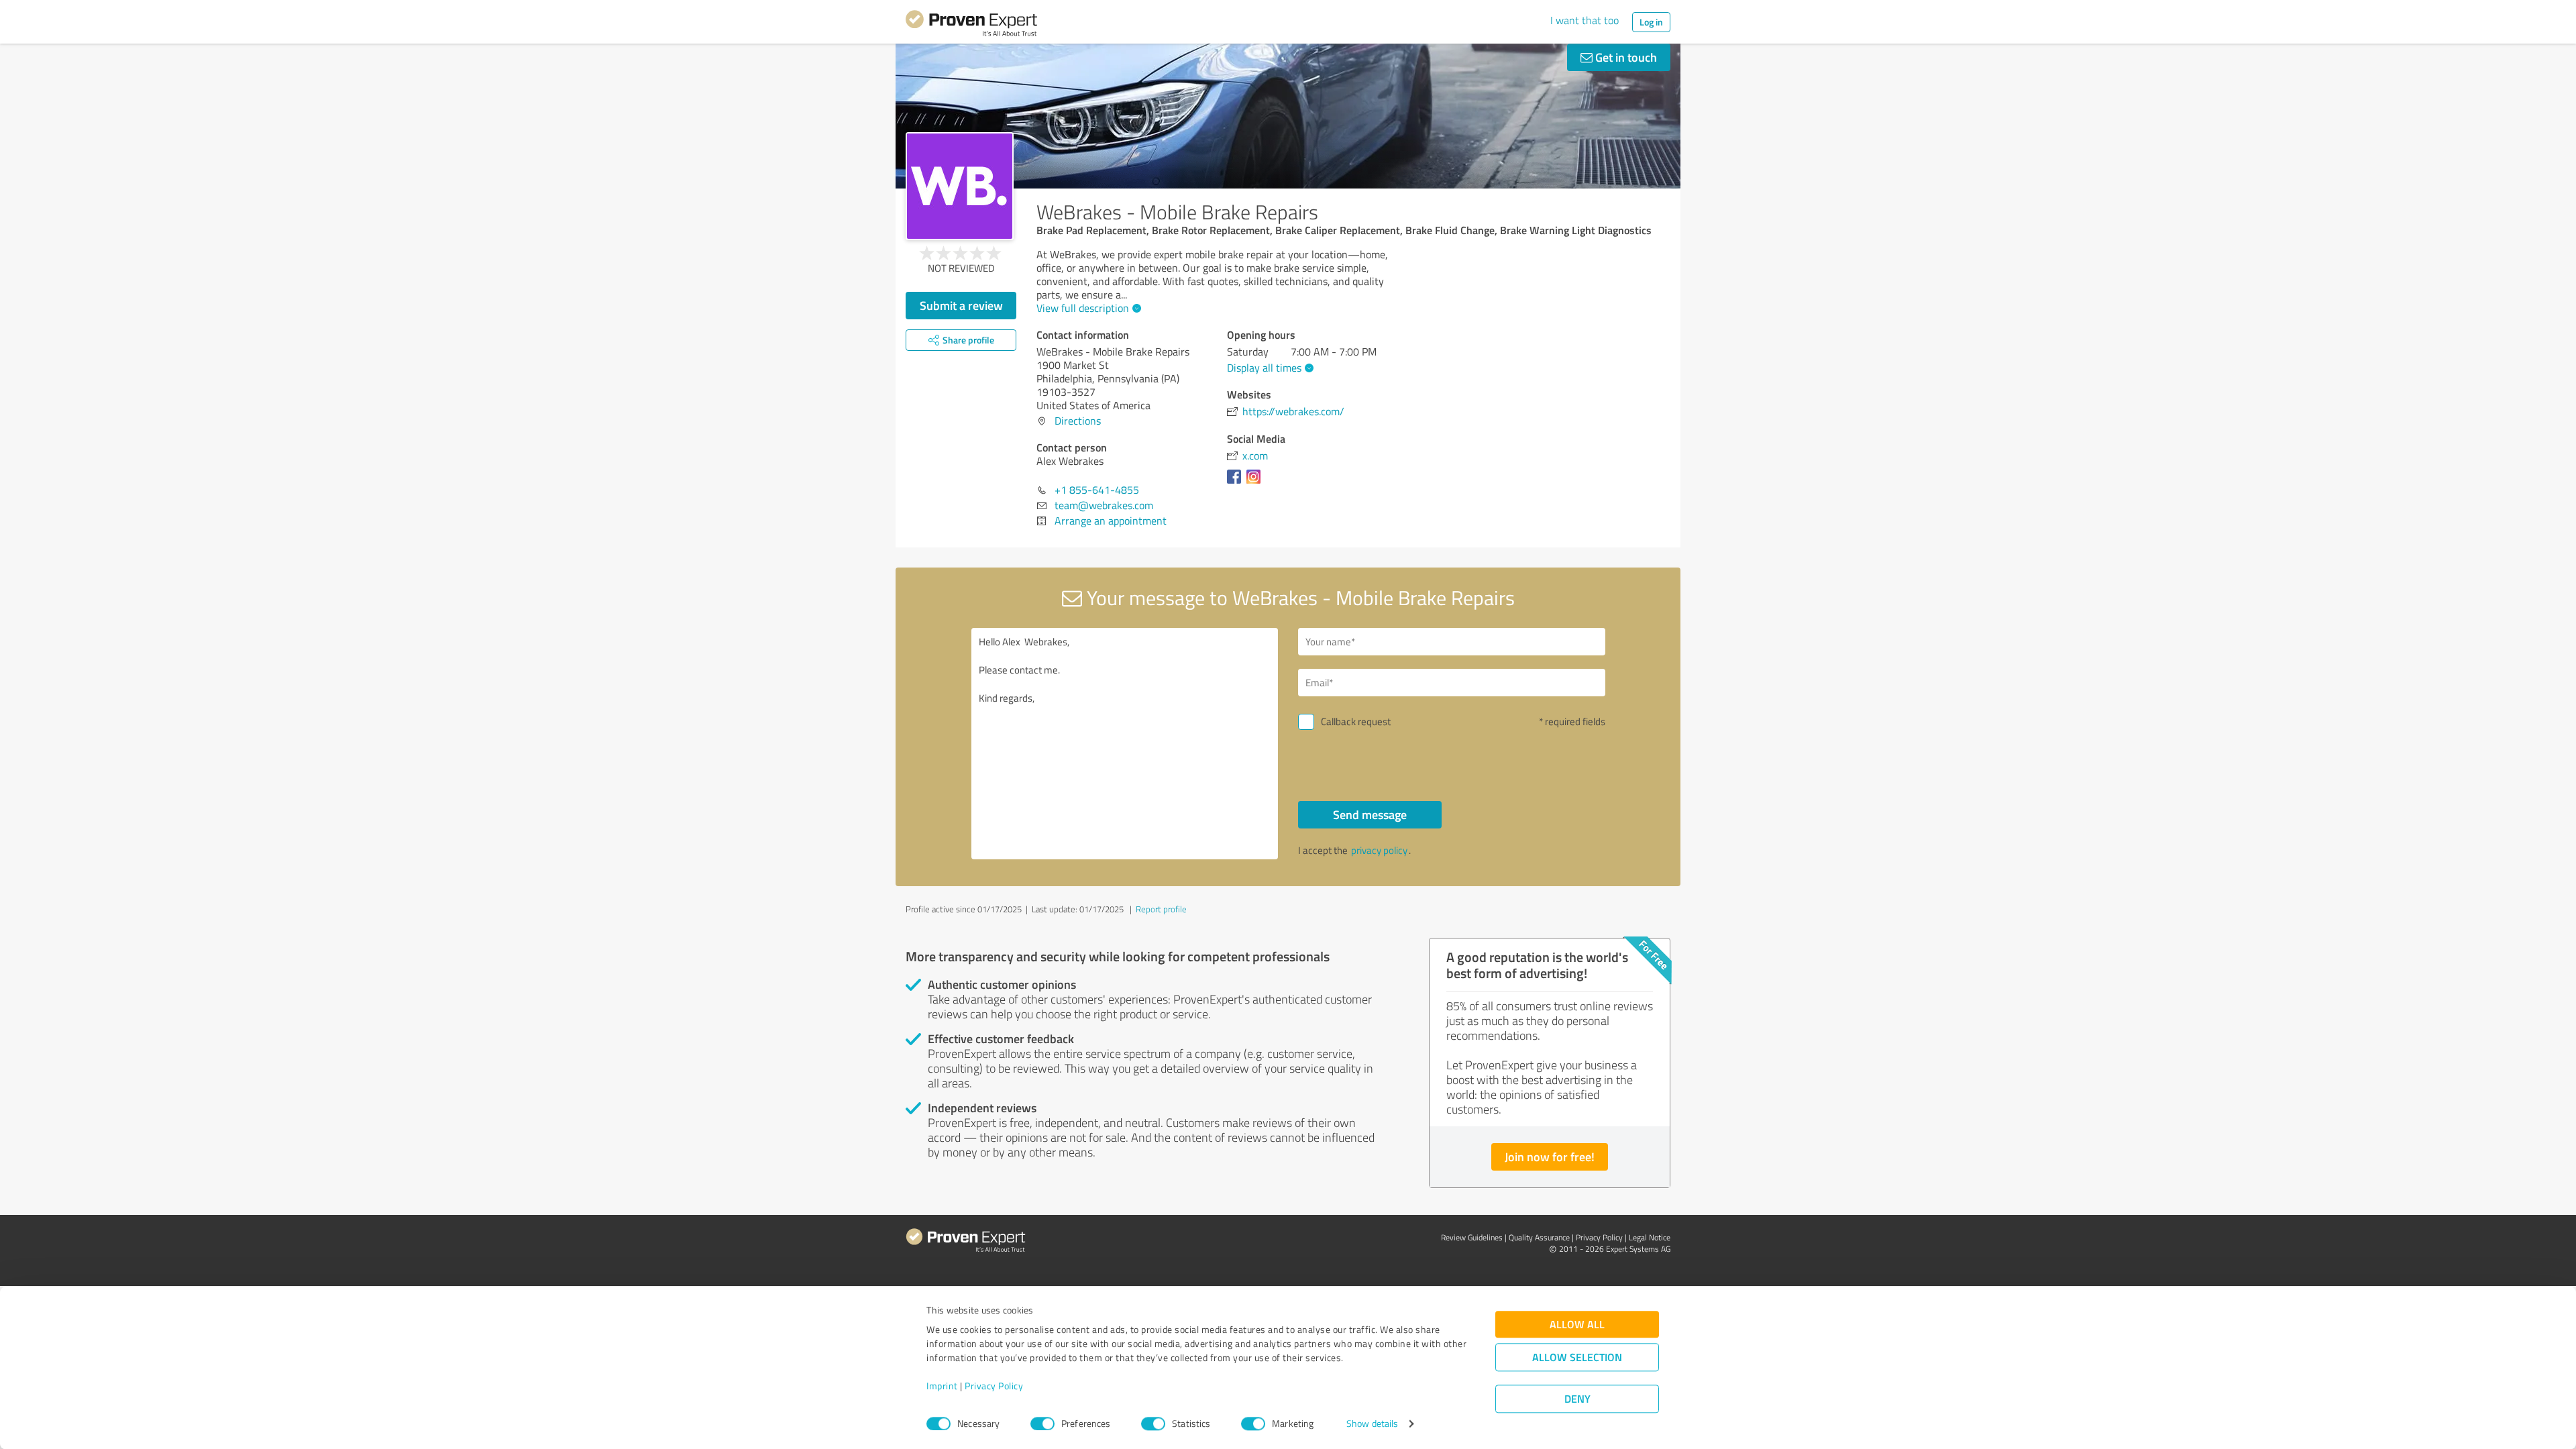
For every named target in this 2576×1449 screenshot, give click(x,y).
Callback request (1356, 721)
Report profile (1161, 909)
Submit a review (961, 305)
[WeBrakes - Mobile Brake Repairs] (960, 186)
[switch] (1042, 1424)
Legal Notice (1650, 1237)
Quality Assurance (1539, 1237)
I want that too (1585, 20)
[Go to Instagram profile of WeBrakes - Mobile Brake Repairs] (1256, 483)
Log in (1651, 22)
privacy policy (1379, 850)
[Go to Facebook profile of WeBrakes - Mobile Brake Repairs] (1237, 483)
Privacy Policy (994, 1386)
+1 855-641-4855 (1097, 490)
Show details (1372, 1424)
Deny (1577, 1399)
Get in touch (1625, 57)
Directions (1078, 421)
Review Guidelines (1472, 1237)
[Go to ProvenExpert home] (971, 25)
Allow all (1577, 1325)
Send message (1370, 814)
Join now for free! (1550, 1157)
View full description (1083, 308)
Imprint (942, 1386)
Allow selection (1577, 1357)
